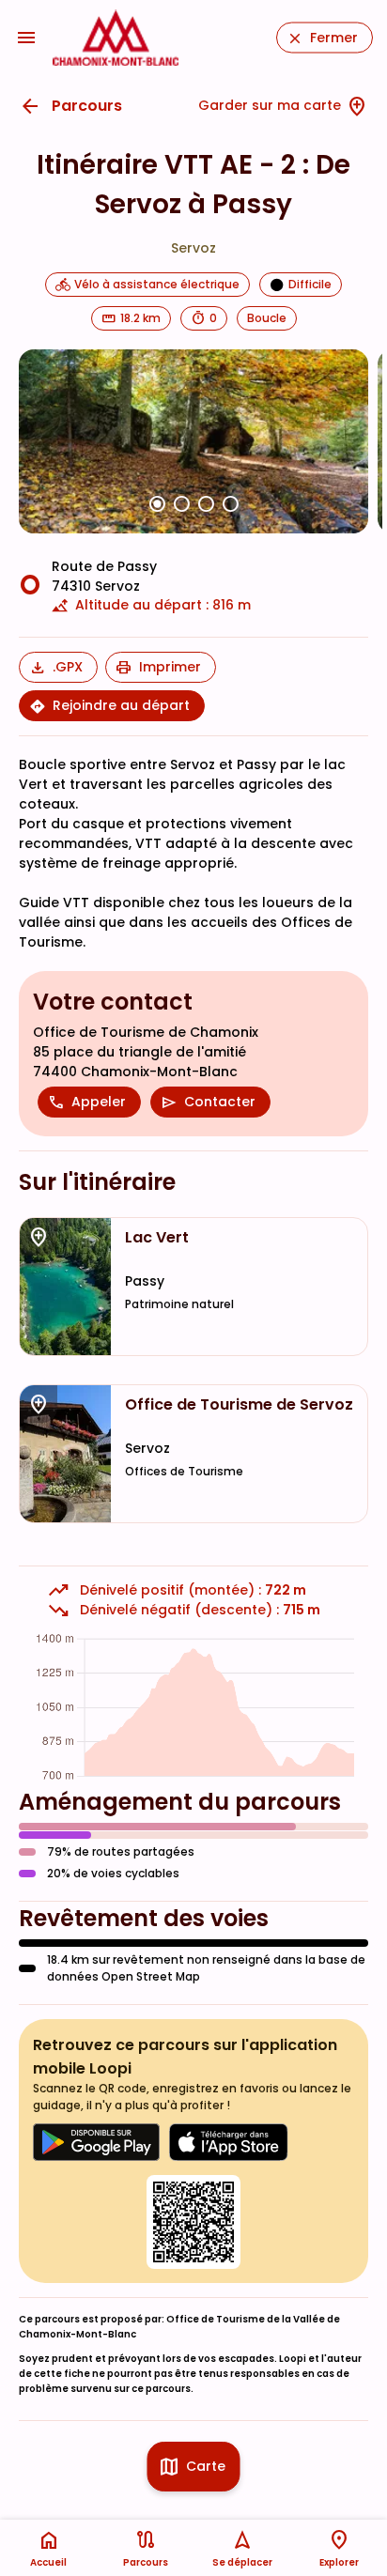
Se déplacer (242, 2562)
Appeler (99, 1102)
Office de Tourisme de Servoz (239, 1405)
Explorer (339, 2562)
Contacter (220, 1102)
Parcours (87, 106)
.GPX (68, 667)
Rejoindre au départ (121, 705)
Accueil (48, 2562)
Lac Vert (157, 1238)
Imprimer (170, 667)
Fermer (334, 38)
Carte (206, 2466)
